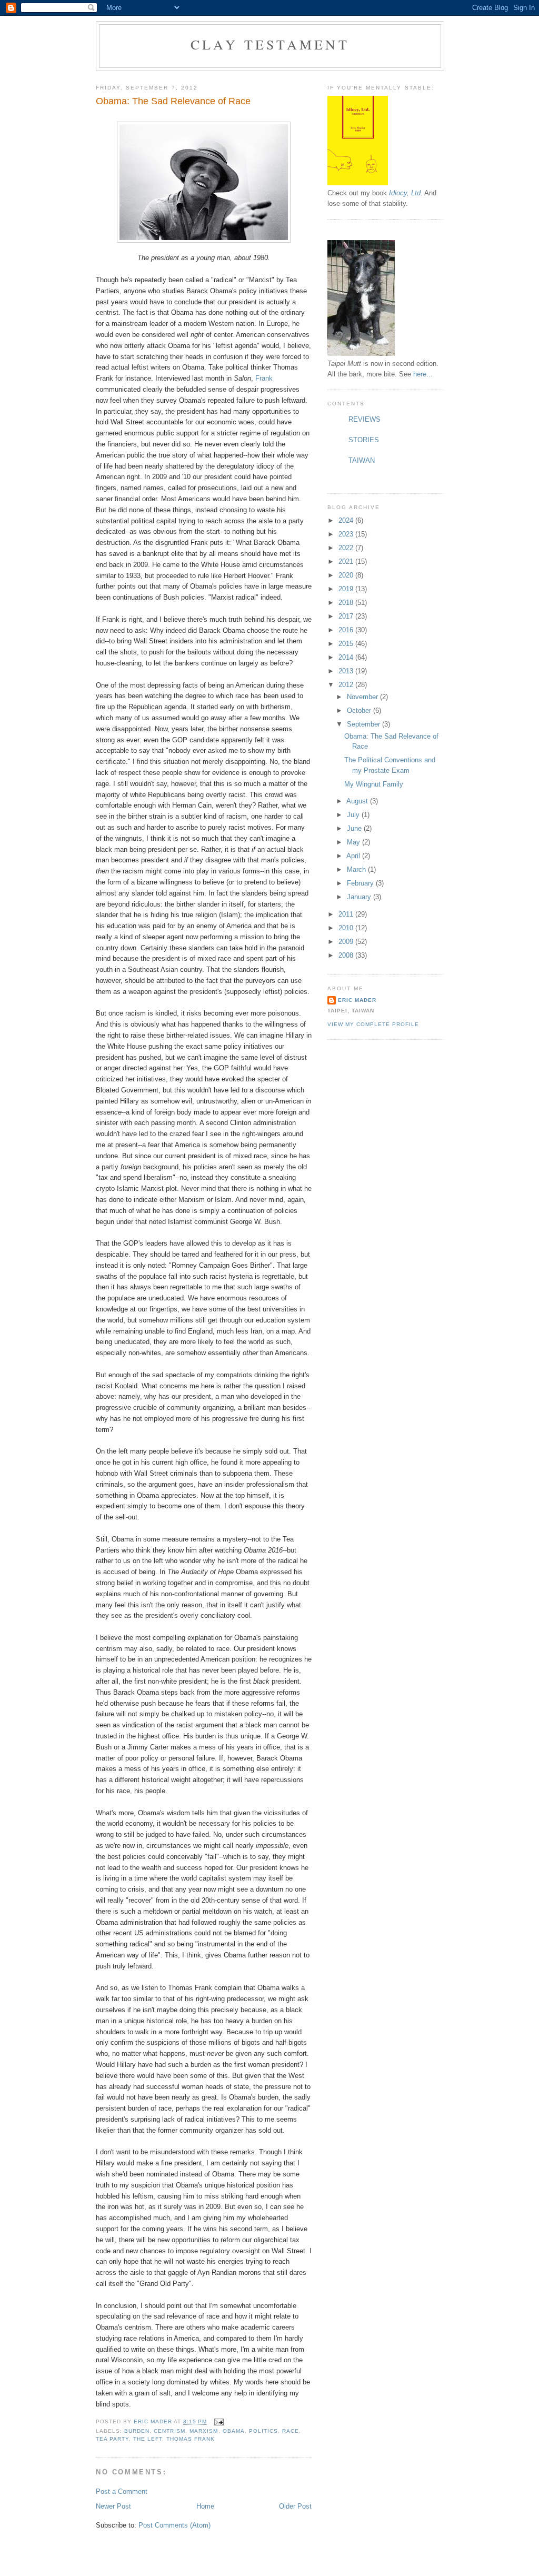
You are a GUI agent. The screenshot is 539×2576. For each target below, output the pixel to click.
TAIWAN (362, 460)
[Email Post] (218, 2422)
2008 (347, 955)
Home (205, 2506)
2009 (347, 942)
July (354, 815)
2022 (347, 548)
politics (263, 2431)
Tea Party (112, 2439)
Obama (234, 2431)
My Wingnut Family (374, 784)
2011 (347, 914)
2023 (347, 534)
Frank (263, 378)
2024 (347, 520)
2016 (347, 630)
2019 (347, 589)
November (363, 697)
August (358, 801)
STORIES (364, 440)
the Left (148, 2439)
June (355, 828)
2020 (347, 575)
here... (423, 374)
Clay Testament (270, 44)
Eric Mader (357, 1000)
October (360, 710)
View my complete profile (373, 1024)
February (361, 883)
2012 (347, 685)
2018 (347, 603)
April (354, 856)
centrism (169, 2431)
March (357, 869)
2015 (347, 644)
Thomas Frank (191, 2439)
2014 (347, 657)
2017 (347, 616)
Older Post (295, 2506)
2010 (347, 928)
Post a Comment (122, 2492)
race (291, 2431)
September (365, 724)
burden (137, 2431)
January (360, 897)
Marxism (204, 2431)
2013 (347, 671)
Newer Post (113, 2506)
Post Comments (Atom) (174, 2525)
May (355, 842)
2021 (347, 561)
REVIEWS (365, 419)
